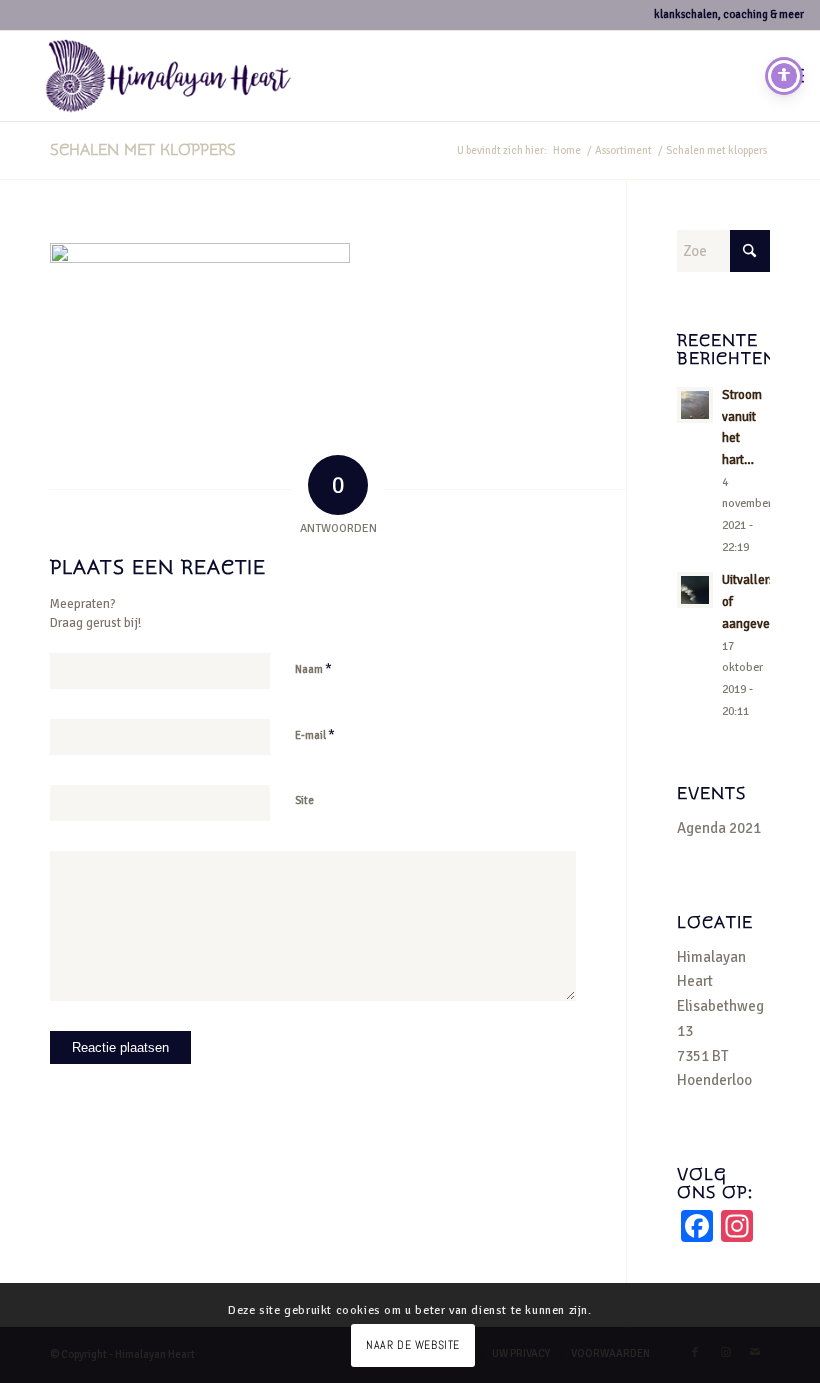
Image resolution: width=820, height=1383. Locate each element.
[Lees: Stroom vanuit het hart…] (695, 405)
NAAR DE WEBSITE (413, 1345)
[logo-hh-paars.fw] (169, 76)
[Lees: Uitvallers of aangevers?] (695, 590)
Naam (313, 669)
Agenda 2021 (719, 828)
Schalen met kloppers (143, 150)
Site (304, 800)
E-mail (315, 735)
